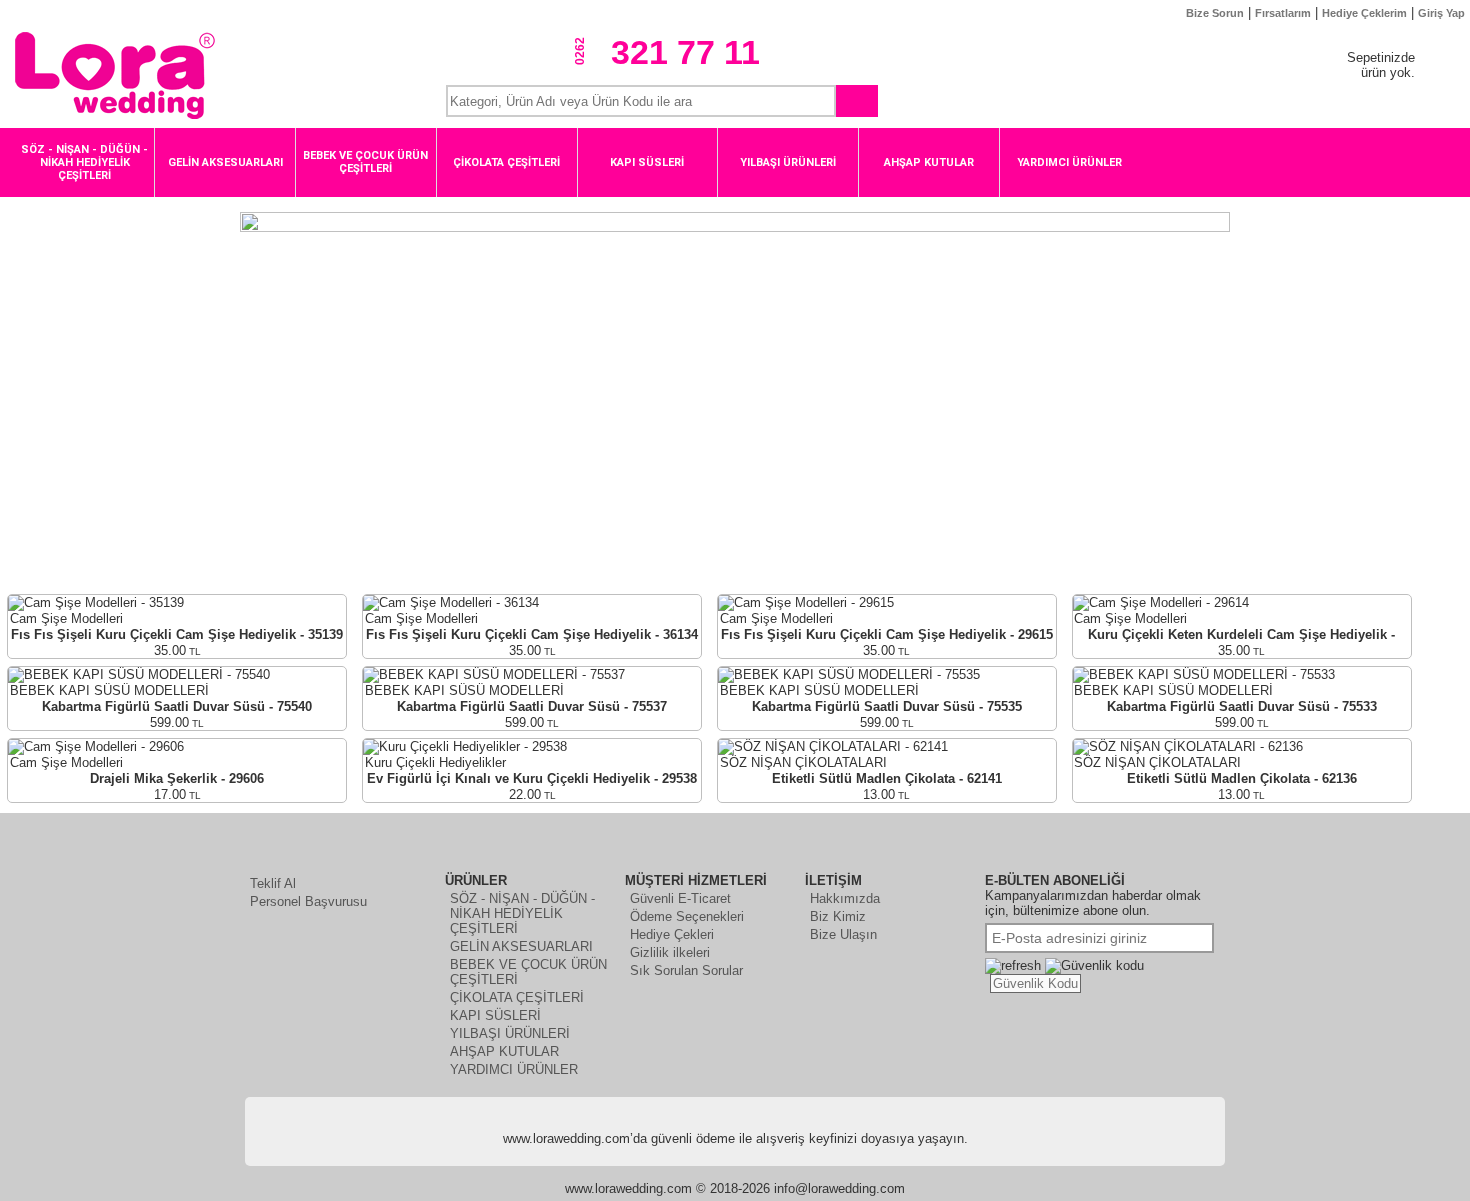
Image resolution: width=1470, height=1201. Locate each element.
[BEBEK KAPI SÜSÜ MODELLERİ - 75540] (139, 674)
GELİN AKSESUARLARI (521, 946)
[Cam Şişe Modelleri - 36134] (451, 602)
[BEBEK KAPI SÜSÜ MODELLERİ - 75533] (1204, 674)
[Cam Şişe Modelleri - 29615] (806, 602)
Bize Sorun (1215, 13)
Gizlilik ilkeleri (670, 952)
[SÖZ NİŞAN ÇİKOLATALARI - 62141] (833, 746)
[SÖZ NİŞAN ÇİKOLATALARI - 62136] (1188, 746)
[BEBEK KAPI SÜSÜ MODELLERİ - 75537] (494, 674)
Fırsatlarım (1283, 13)
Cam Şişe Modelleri (66, 618)
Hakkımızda (845, 898)
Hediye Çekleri (672, 934)
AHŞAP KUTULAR (504, 1051)
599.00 (177, 722)
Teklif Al (273, 883)
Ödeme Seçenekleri (687, 916)
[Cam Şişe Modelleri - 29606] (96, 746)
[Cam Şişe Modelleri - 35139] (96, 602)
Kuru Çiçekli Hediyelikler (435, 762)
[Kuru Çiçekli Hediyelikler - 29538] (465, 746)
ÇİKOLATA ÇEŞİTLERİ (517, 997)
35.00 (177, 650)
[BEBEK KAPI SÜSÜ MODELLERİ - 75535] (849, 674)
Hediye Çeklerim (1364, 13)
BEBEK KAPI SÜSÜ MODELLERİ (109, 690)
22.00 (532, 794)
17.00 (177, 794)
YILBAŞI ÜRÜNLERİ (510, 1033)
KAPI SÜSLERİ (495, 1015)
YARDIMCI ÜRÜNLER (514, 1069)
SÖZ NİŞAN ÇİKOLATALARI (803, 762)
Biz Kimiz (838, 916)
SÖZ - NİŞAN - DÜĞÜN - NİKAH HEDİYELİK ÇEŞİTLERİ (522, 913)
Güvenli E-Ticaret (680, 898)
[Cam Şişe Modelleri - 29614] (1161, 602)
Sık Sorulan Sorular (686, 970)
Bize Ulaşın (843, 934)
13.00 (886, 794)
